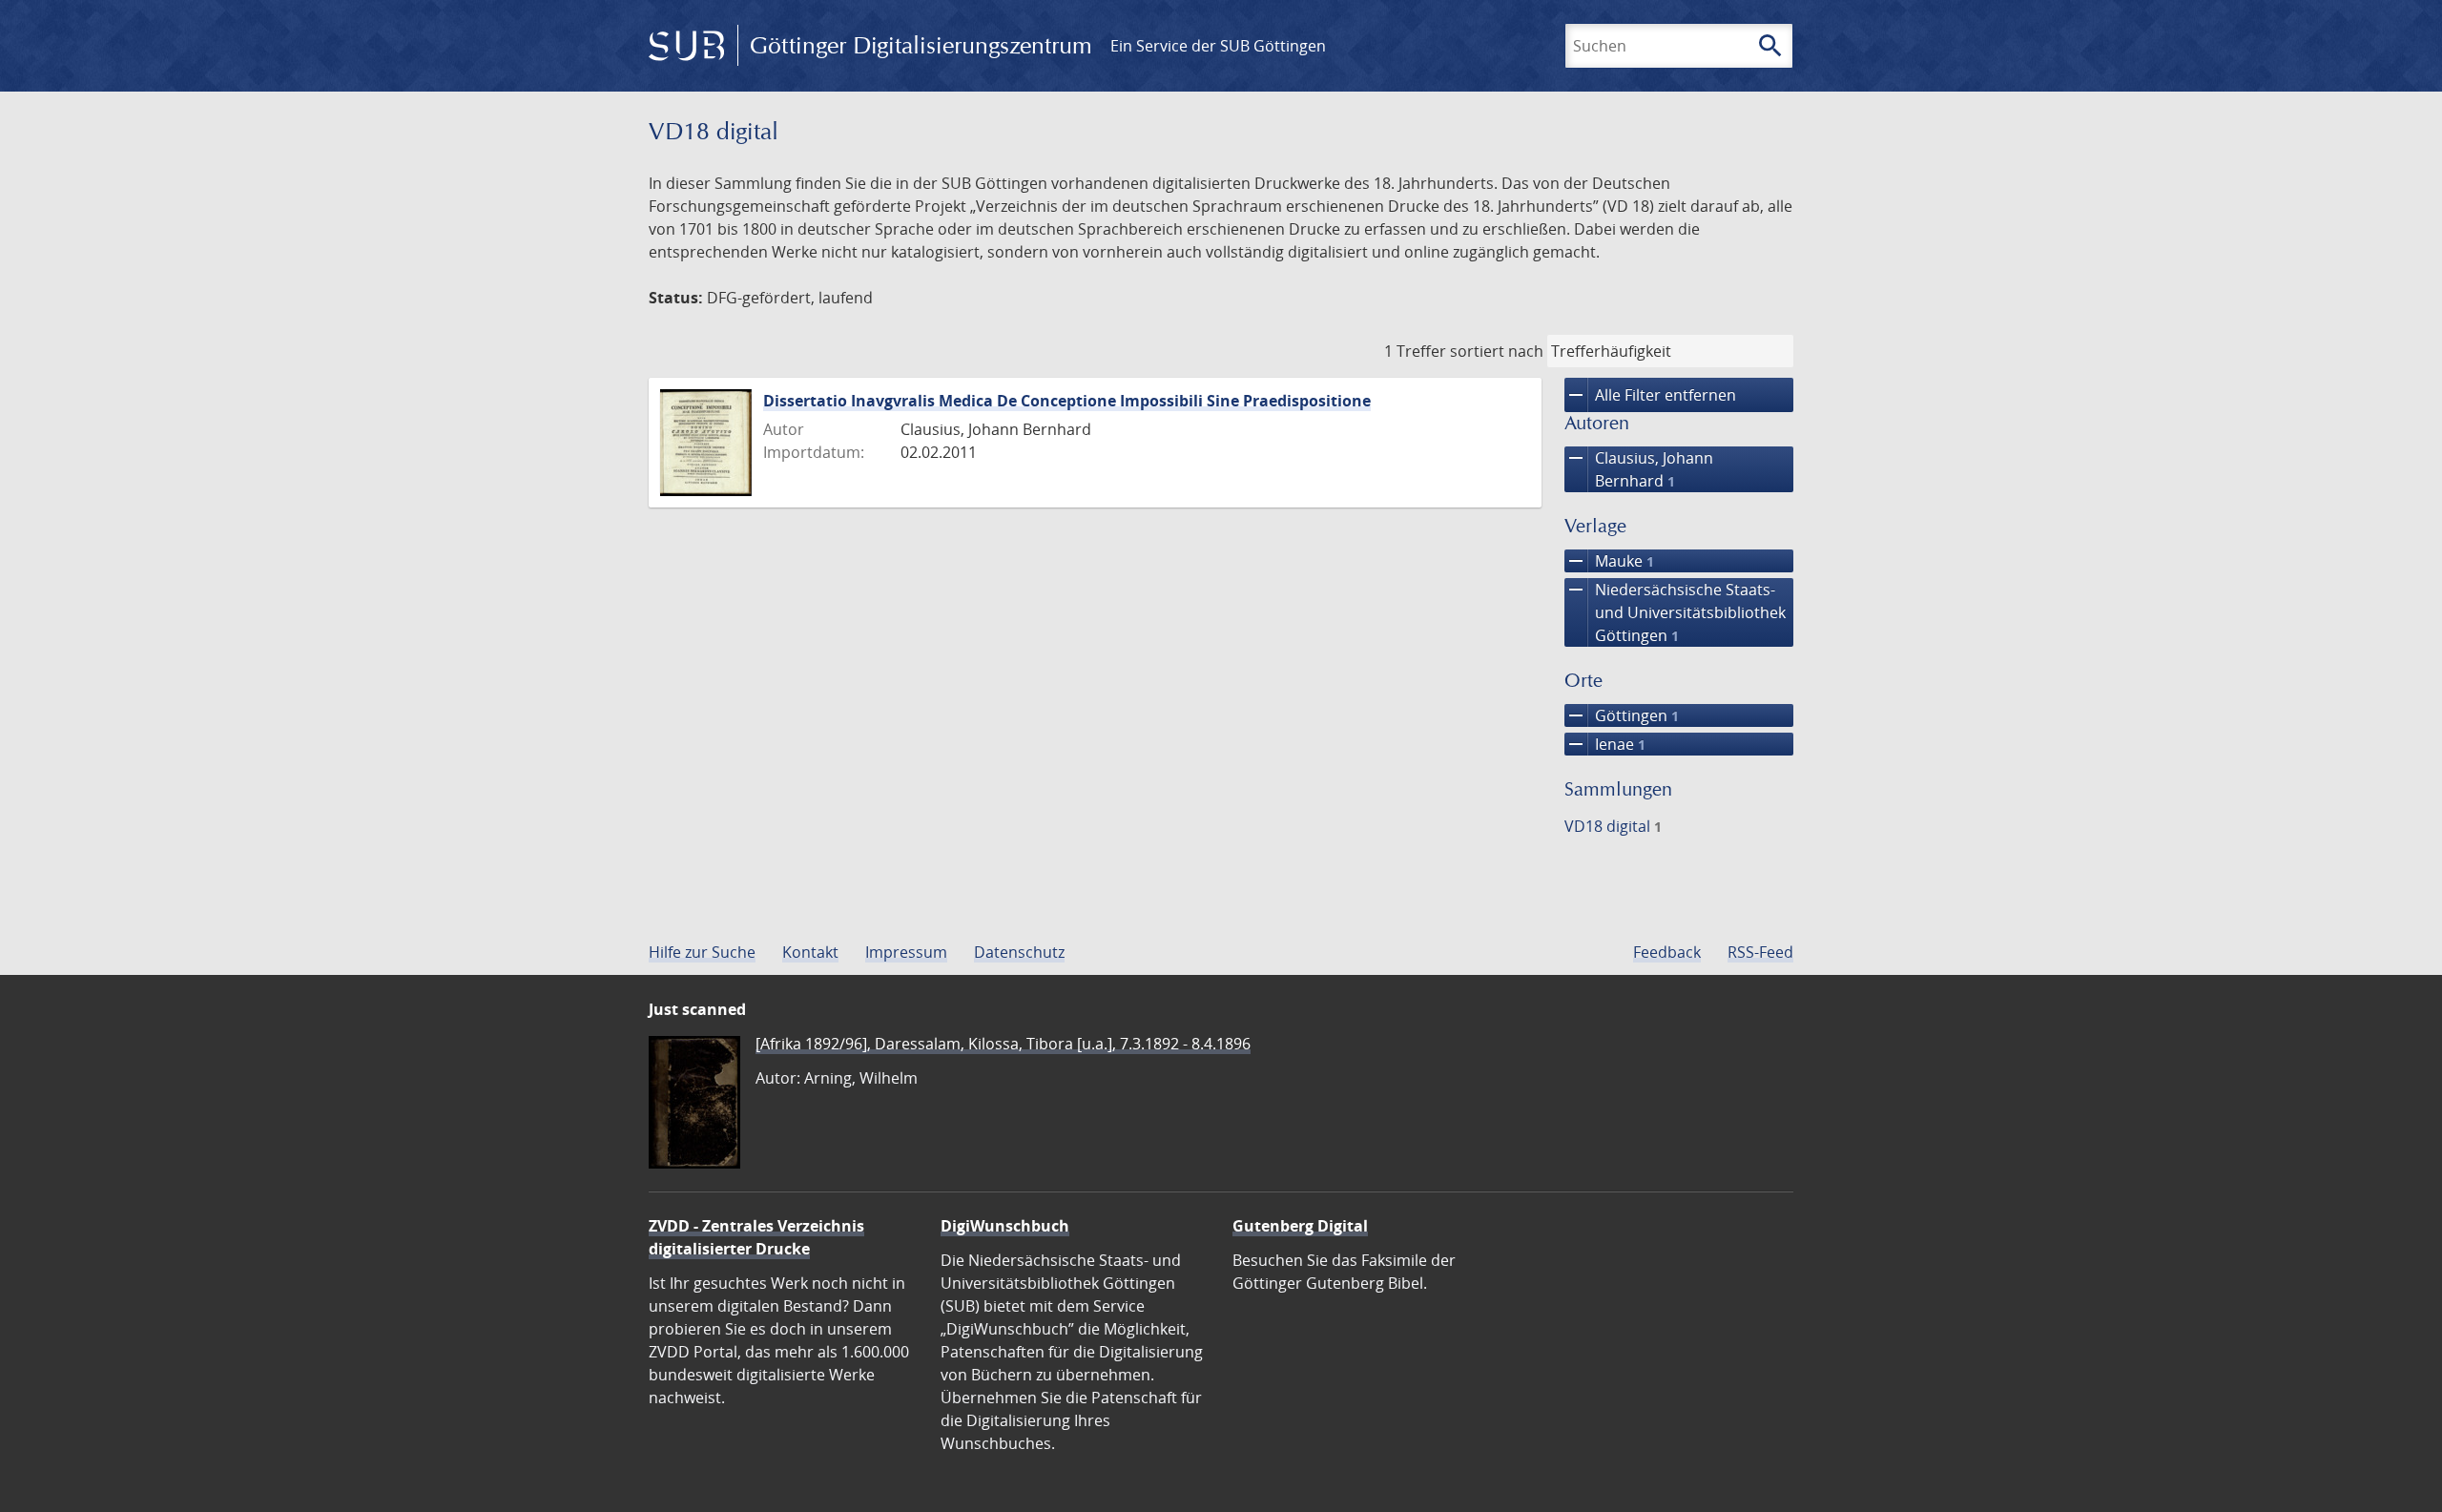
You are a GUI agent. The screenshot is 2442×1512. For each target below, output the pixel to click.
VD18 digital (1613, 826)
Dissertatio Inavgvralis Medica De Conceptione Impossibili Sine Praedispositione (1067, 401)
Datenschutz (1019, 952)
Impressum (906, 952)
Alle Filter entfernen (1650, 395)
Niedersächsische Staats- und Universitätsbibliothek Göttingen (1675, 612)
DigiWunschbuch (1005, 1226)
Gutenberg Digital (1300, 1226)
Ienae (1605, 744)
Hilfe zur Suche (702, 952)
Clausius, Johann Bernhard (1639, 469)
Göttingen (1622, 715)
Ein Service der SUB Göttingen (1218, 46)
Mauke (1609, 561)
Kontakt (810, 952)
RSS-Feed (1760, 952)
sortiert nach (1497, 351)
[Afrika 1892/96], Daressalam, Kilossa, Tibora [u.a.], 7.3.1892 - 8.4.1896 (1003, 1044)
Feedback (1667, 952)
